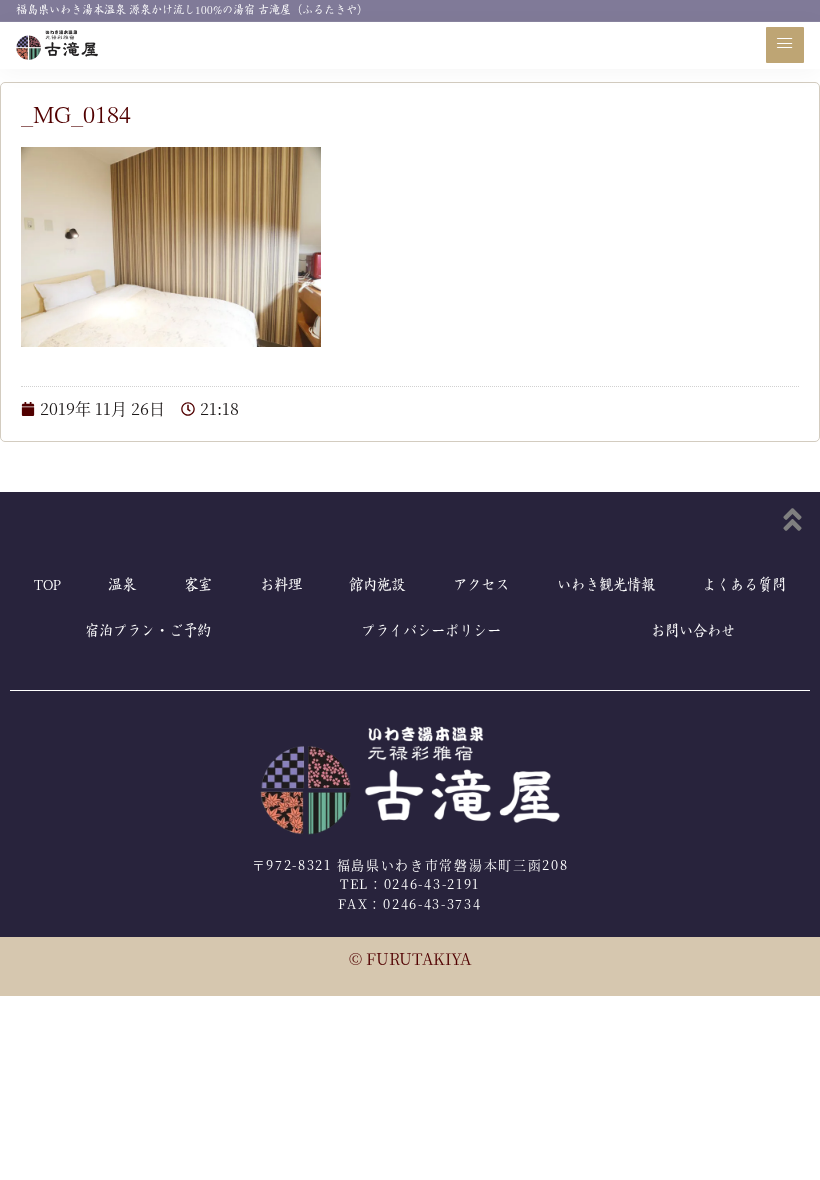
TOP (47, 585)
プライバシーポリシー (431, 631)
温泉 (122, 585)
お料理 (281, 585)
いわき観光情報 (606, 585)
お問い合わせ (693, 631)
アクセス (481, 585)
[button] (785, 45)
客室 (198, 585)
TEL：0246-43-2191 (410, 883)
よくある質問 (744, 585)
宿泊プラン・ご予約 (148, 631)
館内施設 (377, 585)
